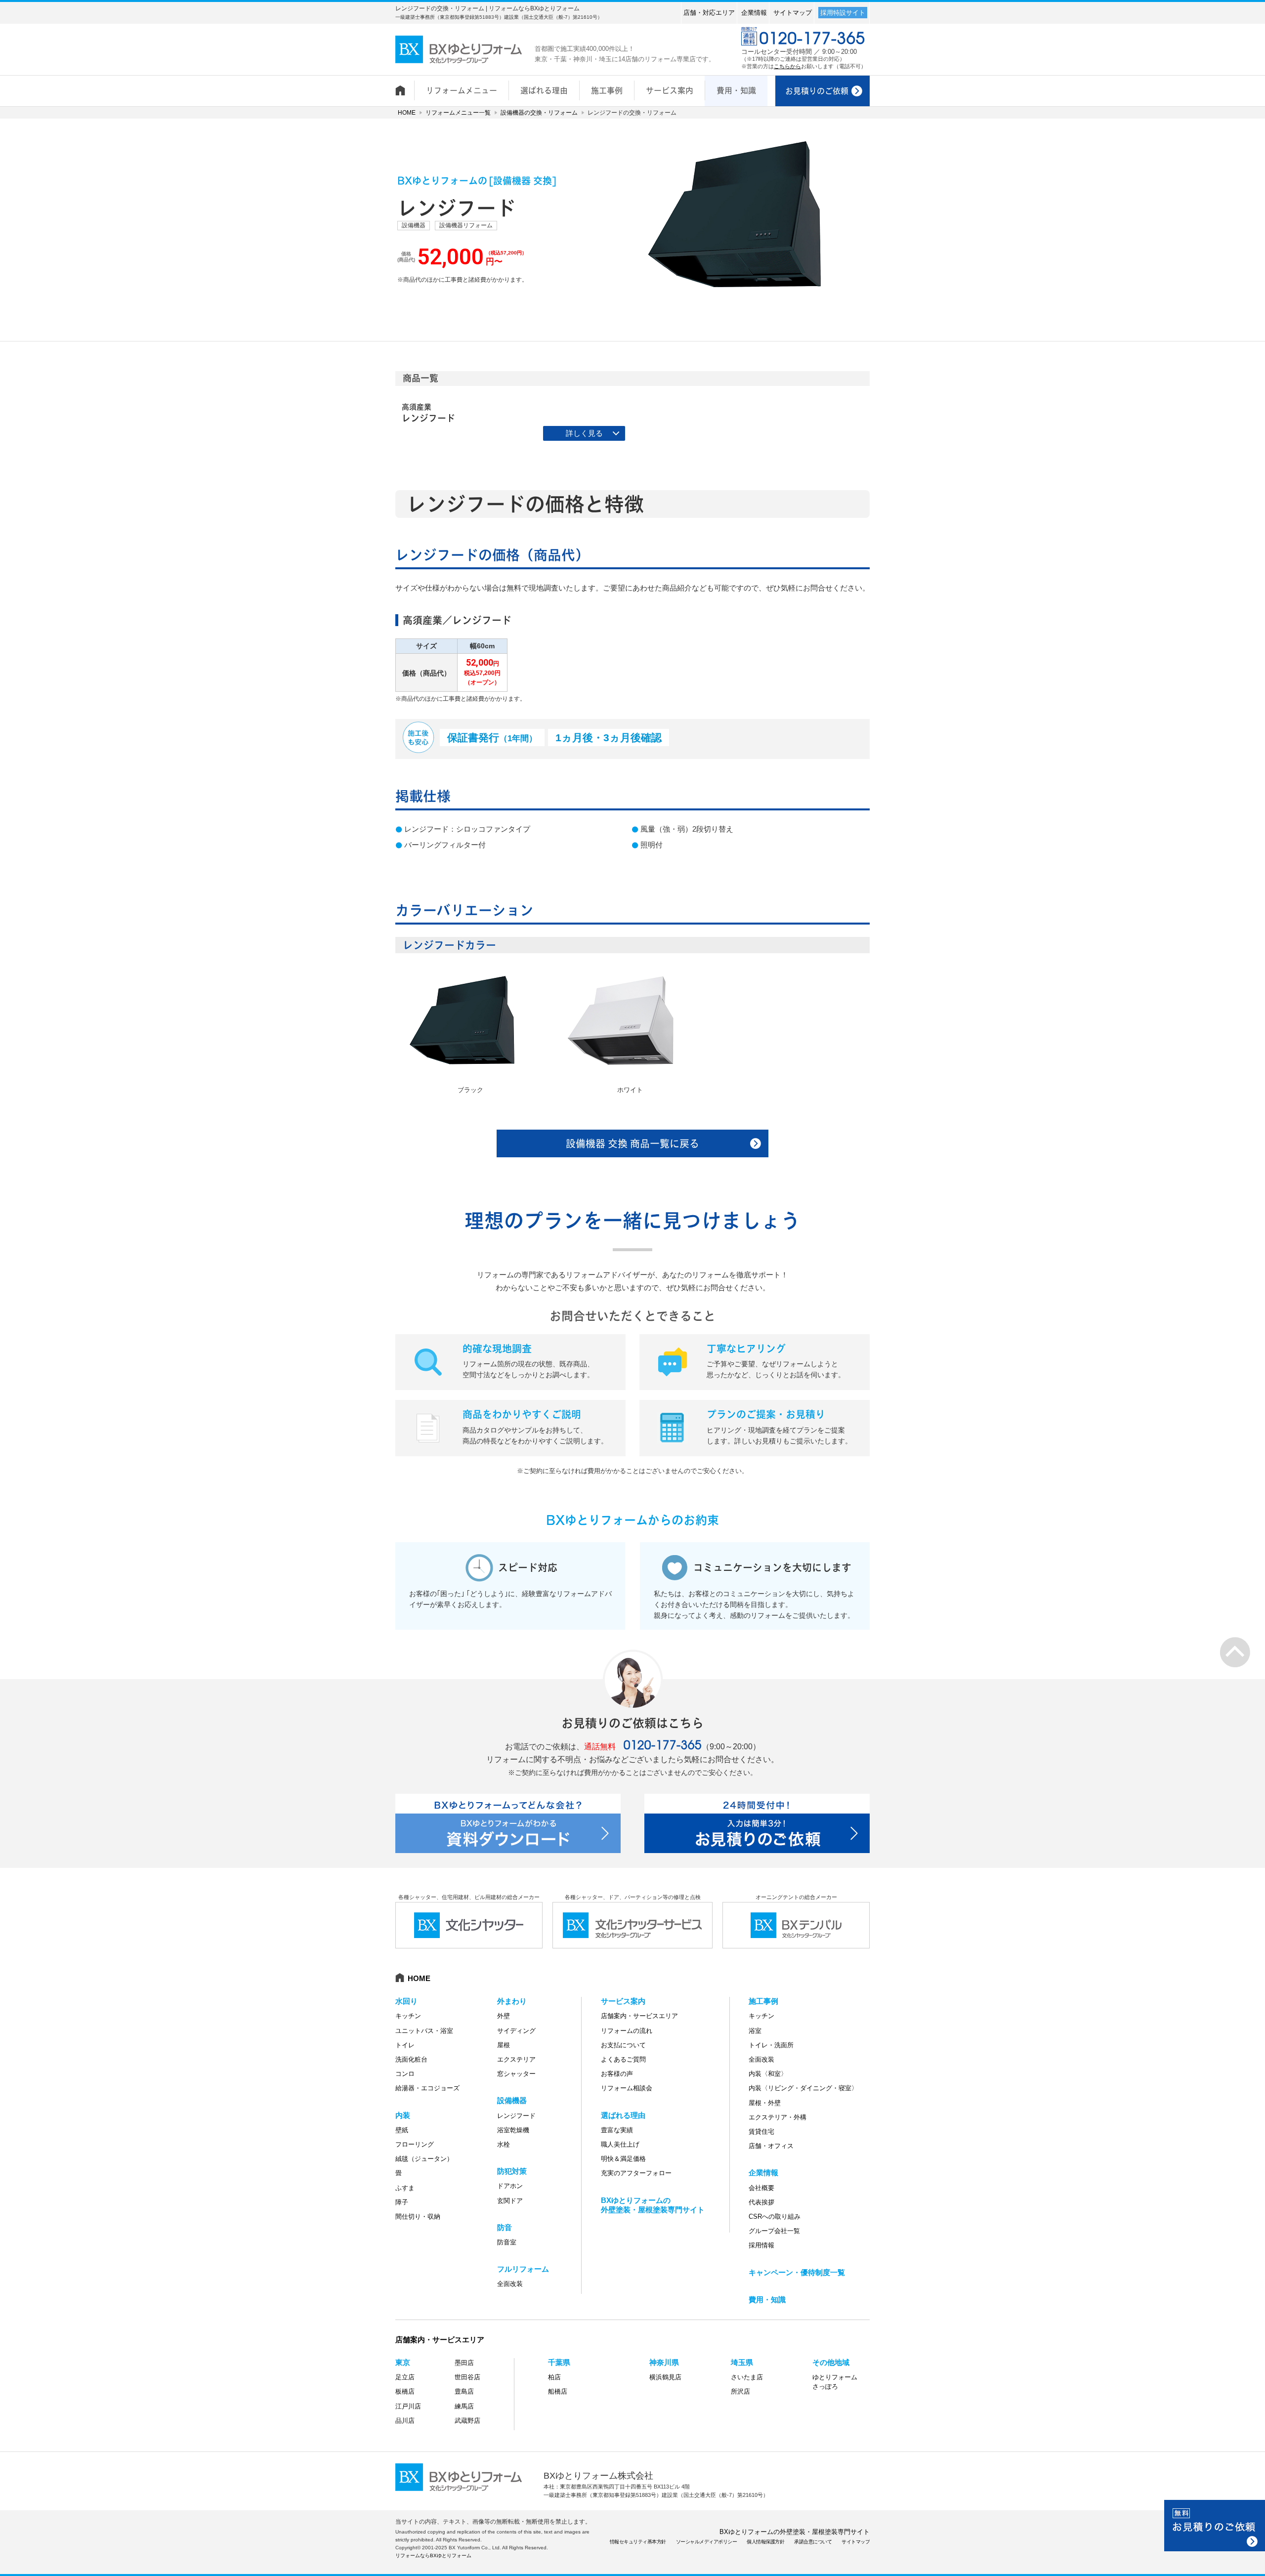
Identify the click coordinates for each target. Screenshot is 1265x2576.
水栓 (504, 2144)
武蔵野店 (467, 2421)
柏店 (554, 2377)
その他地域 (831, 2362)
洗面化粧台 (411, 2059)
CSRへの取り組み (775, 2217)
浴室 (755, 2031)
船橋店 (558, 2391)
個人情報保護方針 (765, 2542)
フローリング (415, 2144)
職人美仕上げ (620, 2144)
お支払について (623, 2045)
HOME (407, 113)
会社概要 (761, 2188)
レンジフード (516, 2116)
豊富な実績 (617, 2130)
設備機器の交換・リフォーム (539, 113)
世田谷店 (467, 2377)
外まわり (512, 2001)
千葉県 (559, 2362)
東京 (403, 2362)
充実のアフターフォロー (636, 2173)
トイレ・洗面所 (771, 2045)
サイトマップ (793, 13)
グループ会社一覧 (774, 2231)
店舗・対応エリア (709, 13)
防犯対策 (512, 2171)
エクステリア (516, 2059)
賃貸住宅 (761, 2132)
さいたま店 (747, 2377)
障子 (402, 2202)
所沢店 (740, 2391)
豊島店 (464, 2391)
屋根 (504, 2045)
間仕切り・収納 (418, 2217)
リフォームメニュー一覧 (458, 113)
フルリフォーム (523, 2269)
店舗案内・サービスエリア (639, 2016)
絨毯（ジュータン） (424, 2159)
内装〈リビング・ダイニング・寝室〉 (803, 2088)
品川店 (405, 2421)
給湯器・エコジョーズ (427, 2088)
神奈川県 (664, 2362)
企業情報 (754, 13)
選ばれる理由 (623, 2115)
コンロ (405, 2074)
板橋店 (405, 2391)
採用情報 (761, 2245)
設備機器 (512, 2100)
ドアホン (510, 2186)
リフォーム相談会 (627, 2088)
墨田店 (464, 2363)
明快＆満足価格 (623, 2159)
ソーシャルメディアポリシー (707, 2542)
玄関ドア (510, 2201)
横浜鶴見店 (665, 2377)
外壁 (504, 2016)
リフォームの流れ (627, 2031)
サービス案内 (623, 2001)
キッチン (408, 2016)
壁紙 (402, 2130)
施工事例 (763, 2001)
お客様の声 (617, 2074)
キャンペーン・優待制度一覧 (797, 2272)
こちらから (787, 66)
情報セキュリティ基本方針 (638, 2542)
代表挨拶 (761, 2202)
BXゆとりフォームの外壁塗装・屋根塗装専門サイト (795, 2532)
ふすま (405, 2188)
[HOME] (405, 85)
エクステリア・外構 (778, 2117)
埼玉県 (742, 2362)
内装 (403, 2115)
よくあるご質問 (623, 2059)
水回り (406, 2001)
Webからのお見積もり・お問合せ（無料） (1215, 2526)
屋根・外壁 (765, 2103)
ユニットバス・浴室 (424, 2031)
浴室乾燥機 (513, 2130)
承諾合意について (813, 2542)
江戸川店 (408, 2406)
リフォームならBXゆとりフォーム (433, 2555)
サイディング (516, 2031)
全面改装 (510, 2284)
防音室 (507, 2242)
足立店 (405, 2377)
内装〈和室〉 (768, 2074)
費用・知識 (767, 2300)
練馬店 (464, 2406)
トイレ (405, 2045)
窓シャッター (516, 2074)
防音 (505, 2227)
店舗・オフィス (771, 2146)
